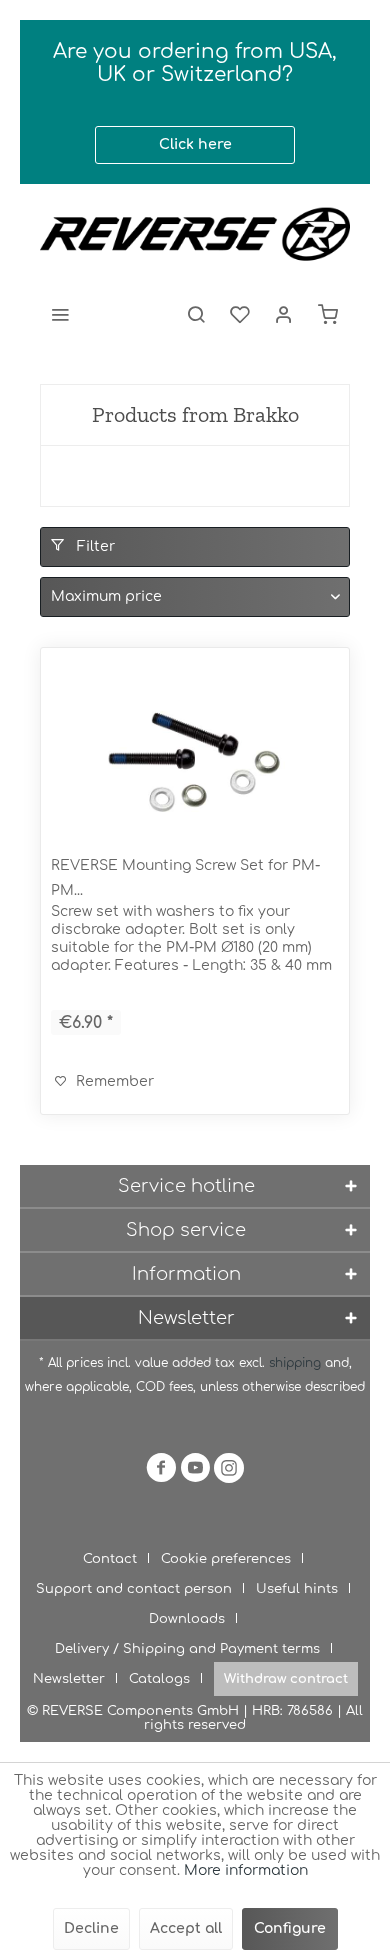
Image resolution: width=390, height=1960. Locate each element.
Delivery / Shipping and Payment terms (187, 1649)
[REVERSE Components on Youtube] (195, 1471)
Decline (91, 1928)
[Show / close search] (196, 314)
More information (246, 1870)
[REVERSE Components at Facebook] (161, 1471)
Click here (195, 144)
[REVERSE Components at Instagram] (229, 1471)
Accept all (186, 1928)
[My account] (284, 314)
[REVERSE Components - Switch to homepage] (195, 234)
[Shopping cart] (328, 314)
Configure (290, 1928)
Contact (110, 1559)
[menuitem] (60, 314)
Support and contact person (134, 1589)
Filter (94, 546)
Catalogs (159, 1679)
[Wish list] (240, 314)
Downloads (187, 1619)
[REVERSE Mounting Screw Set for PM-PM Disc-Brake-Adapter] (195, 758)
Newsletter (69, 1679)
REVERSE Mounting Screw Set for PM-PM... (185, 878)
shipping (297, 1363)
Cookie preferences (226, 1559)
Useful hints (297, 1589)
